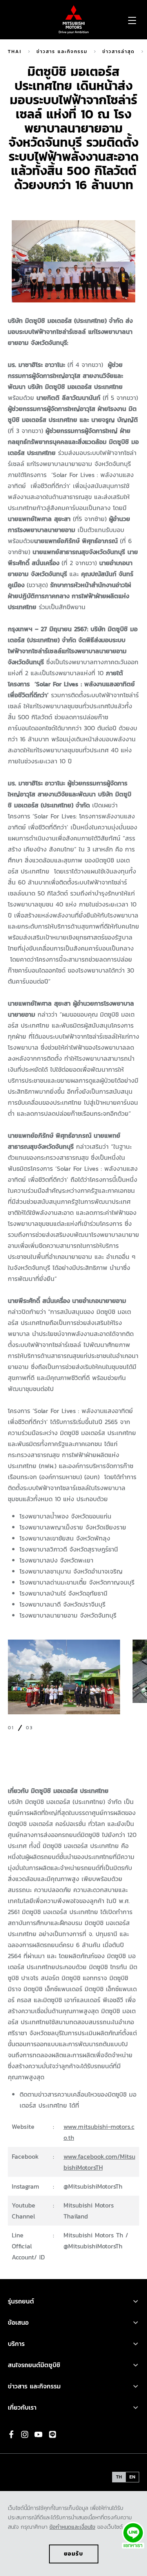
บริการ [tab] (16, 2344)
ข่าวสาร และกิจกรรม (62, 52)
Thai (15, 52)
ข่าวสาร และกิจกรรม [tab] (34, 2386)
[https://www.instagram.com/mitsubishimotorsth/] (25, 2434)
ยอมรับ (74, 2554)
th (119, 2477)
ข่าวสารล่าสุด (119, 52)
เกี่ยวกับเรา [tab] (22, 2407)
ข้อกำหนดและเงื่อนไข (72, 2527)
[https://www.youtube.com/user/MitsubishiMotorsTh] (38, 2434)
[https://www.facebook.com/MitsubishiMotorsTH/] (11, 2434)
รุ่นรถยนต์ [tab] (22, 2301)
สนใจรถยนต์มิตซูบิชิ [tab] (34, 2365)
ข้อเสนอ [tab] (18, 2322)
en (132, 2477)
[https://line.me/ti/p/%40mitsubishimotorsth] (53, 2434)
